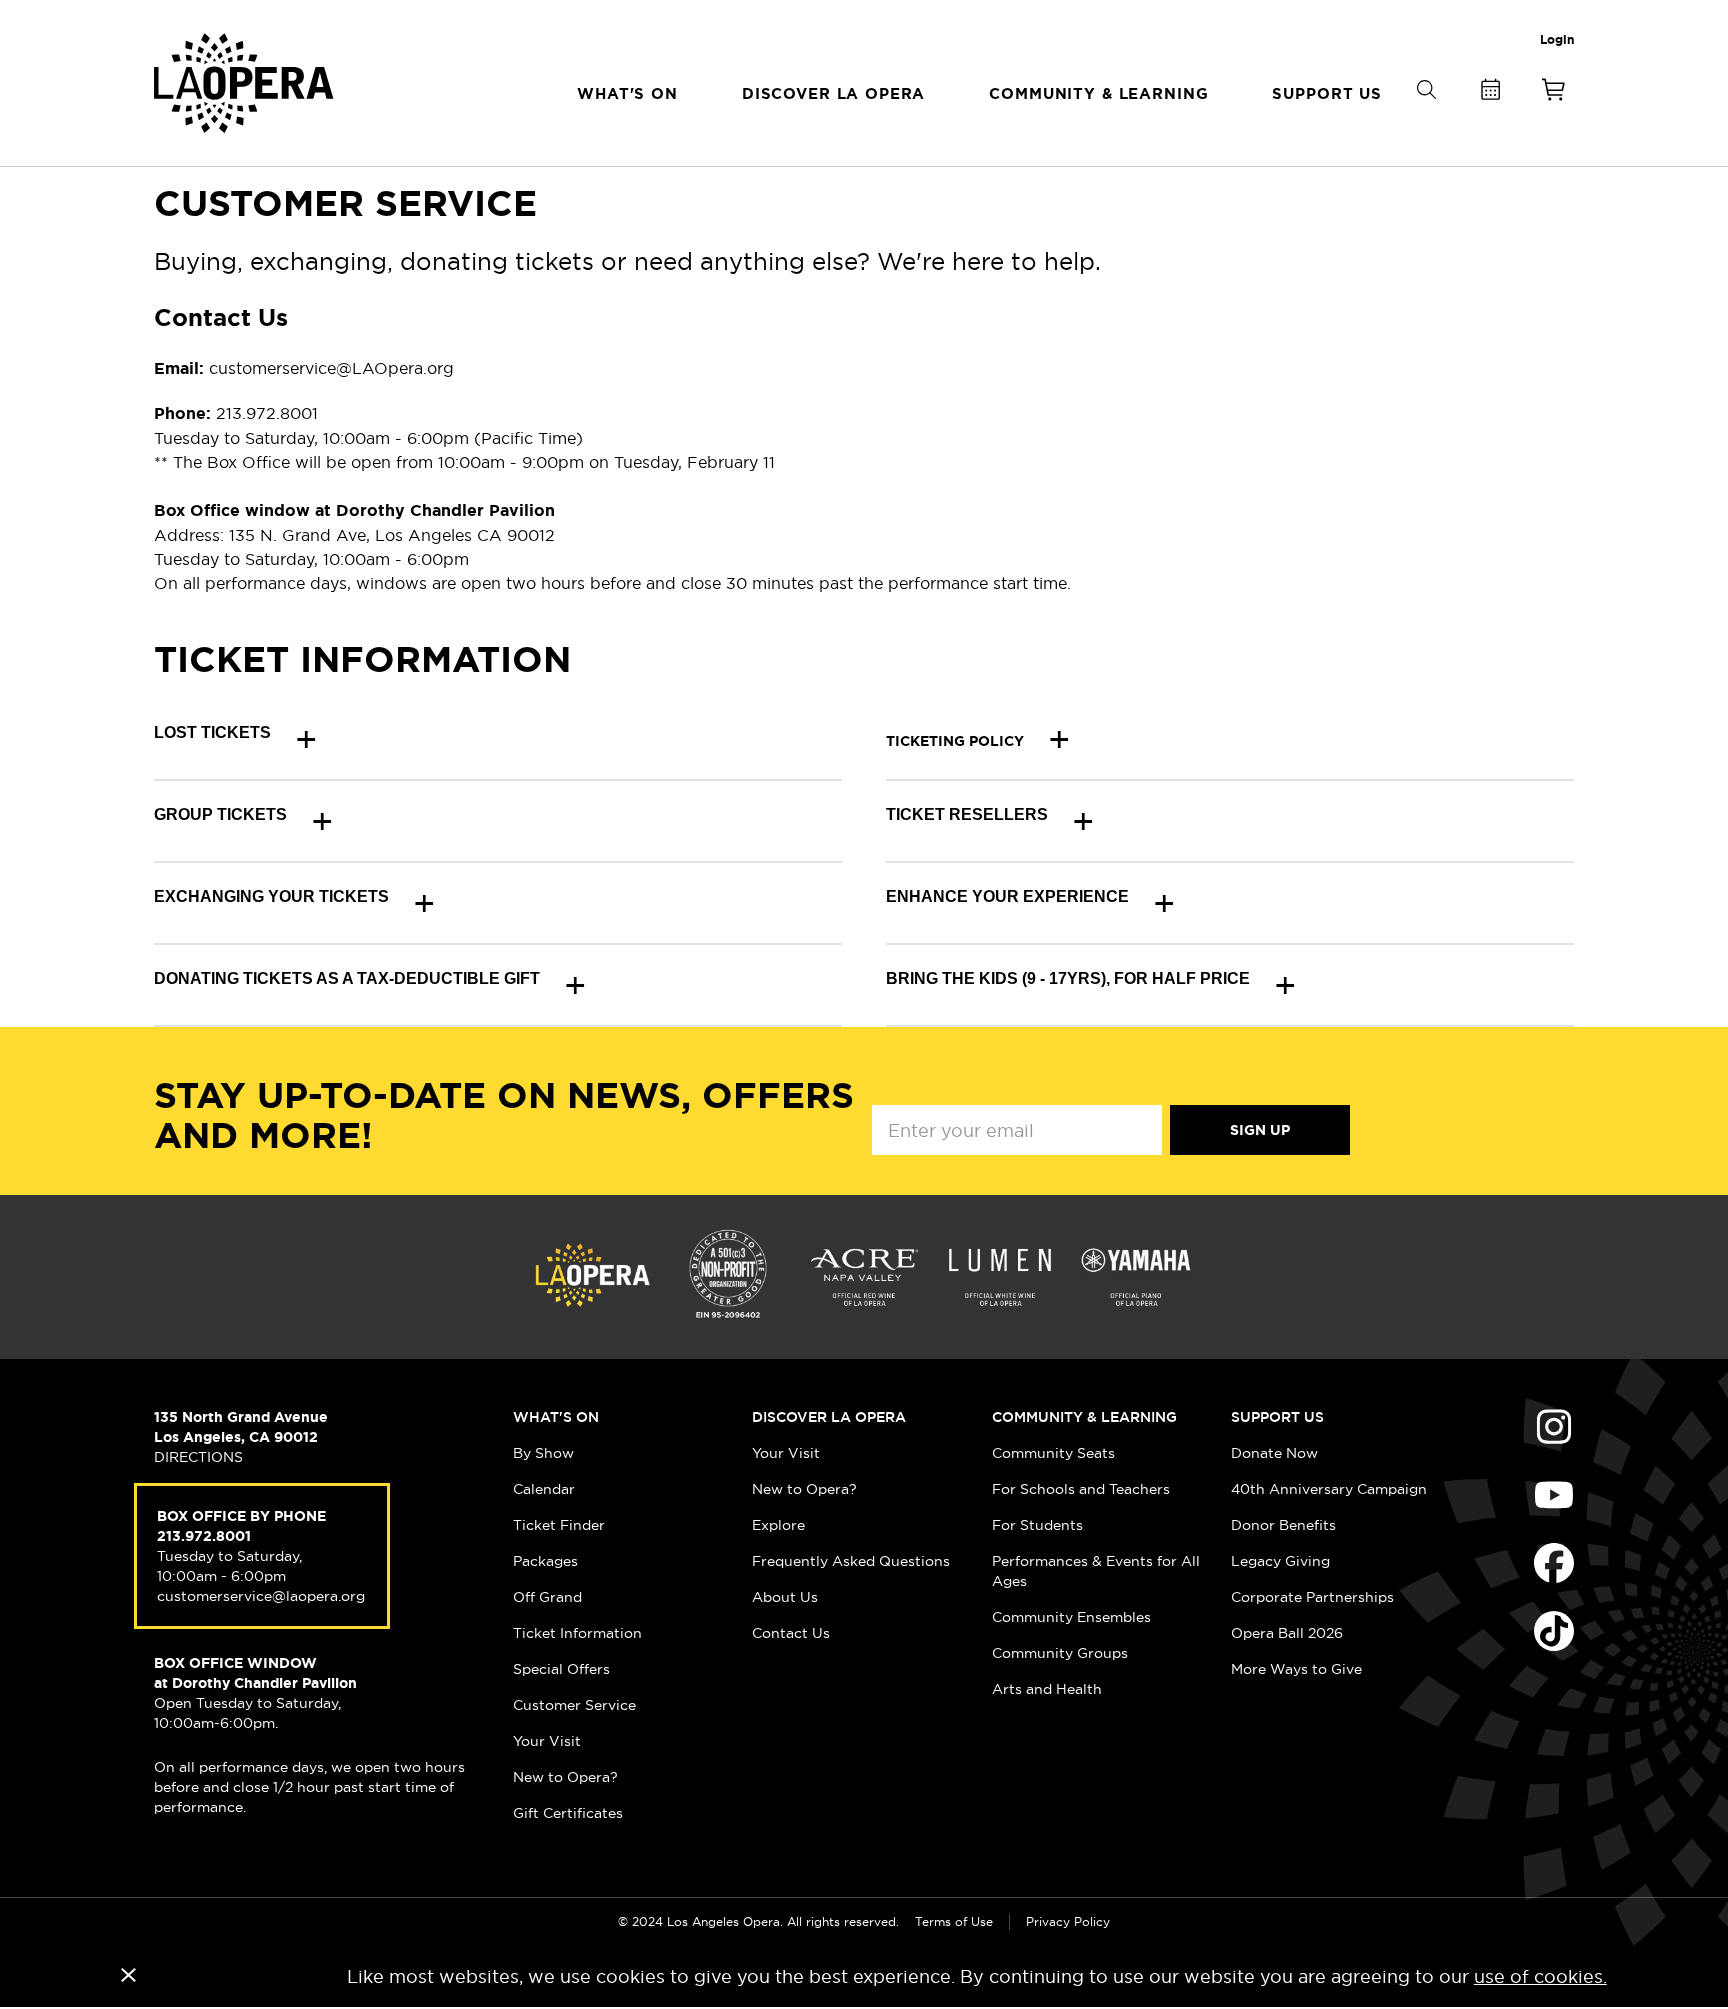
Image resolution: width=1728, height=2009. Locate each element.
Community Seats (1053, 1453)
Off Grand (547, 1597)
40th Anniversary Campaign (1329, 1489)
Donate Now (1274, 1453)
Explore (778, 1525)
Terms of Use (954, 1921)
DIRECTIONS (198, 1457)
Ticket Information (577, 1633)
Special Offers (561, 1669)
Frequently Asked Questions (851, 1561)
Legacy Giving (1280, 1561)
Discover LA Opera (829, 1417)
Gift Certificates (568, 1813)
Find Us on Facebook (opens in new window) (1554, 1563)
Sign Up (1260, 1130)
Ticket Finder (559, 1525)
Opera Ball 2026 (1287, 1633)
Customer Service (574, 1705)
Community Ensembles (1071, 1617)
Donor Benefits (1283, 1525)
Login (1557, 40)
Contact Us (791, 1633)
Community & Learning (1084, 1417)
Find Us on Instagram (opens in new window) (1554, 1427)
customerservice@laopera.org (261, 1596)
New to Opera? (565, 1777)
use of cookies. (1540, 1976)
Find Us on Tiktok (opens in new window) (1554, 1631)
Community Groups (1060, 1653)
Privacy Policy (1068, 1921)
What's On (556, 1417)
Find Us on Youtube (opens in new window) (1554, 1495)
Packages (545, 1561)
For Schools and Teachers (1081, 1489)
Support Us (1277, 1417)
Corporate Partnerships (1312, 1597)
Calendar (544, 1489)
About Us (785, 1597)
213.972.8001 (204, 1536)
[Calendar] (1490, 93)
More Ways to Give (1296, 1669)
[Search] (1426, 122)
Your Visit (547, 1741)
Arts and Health (1047, 1689)
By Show (543, 1453)
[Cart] (1554, 93)
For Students (1037, 1525)
